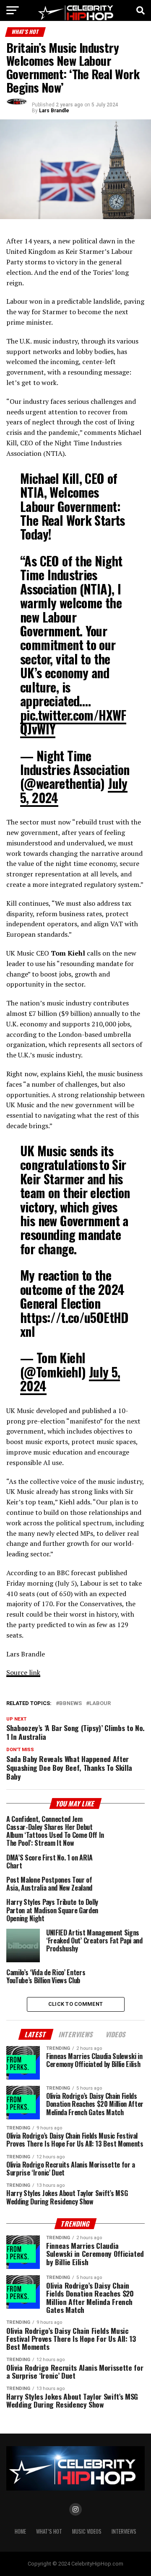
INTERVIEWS (124, 2531)
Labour (100, 1704)
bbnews (70, 1704)
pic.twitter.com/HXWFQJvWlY (73, 722)
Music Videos (87, 2531)
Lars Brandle (54, 111)
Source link (23, 1672)
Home (20, 2531)
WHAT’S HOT (49, 2531)
